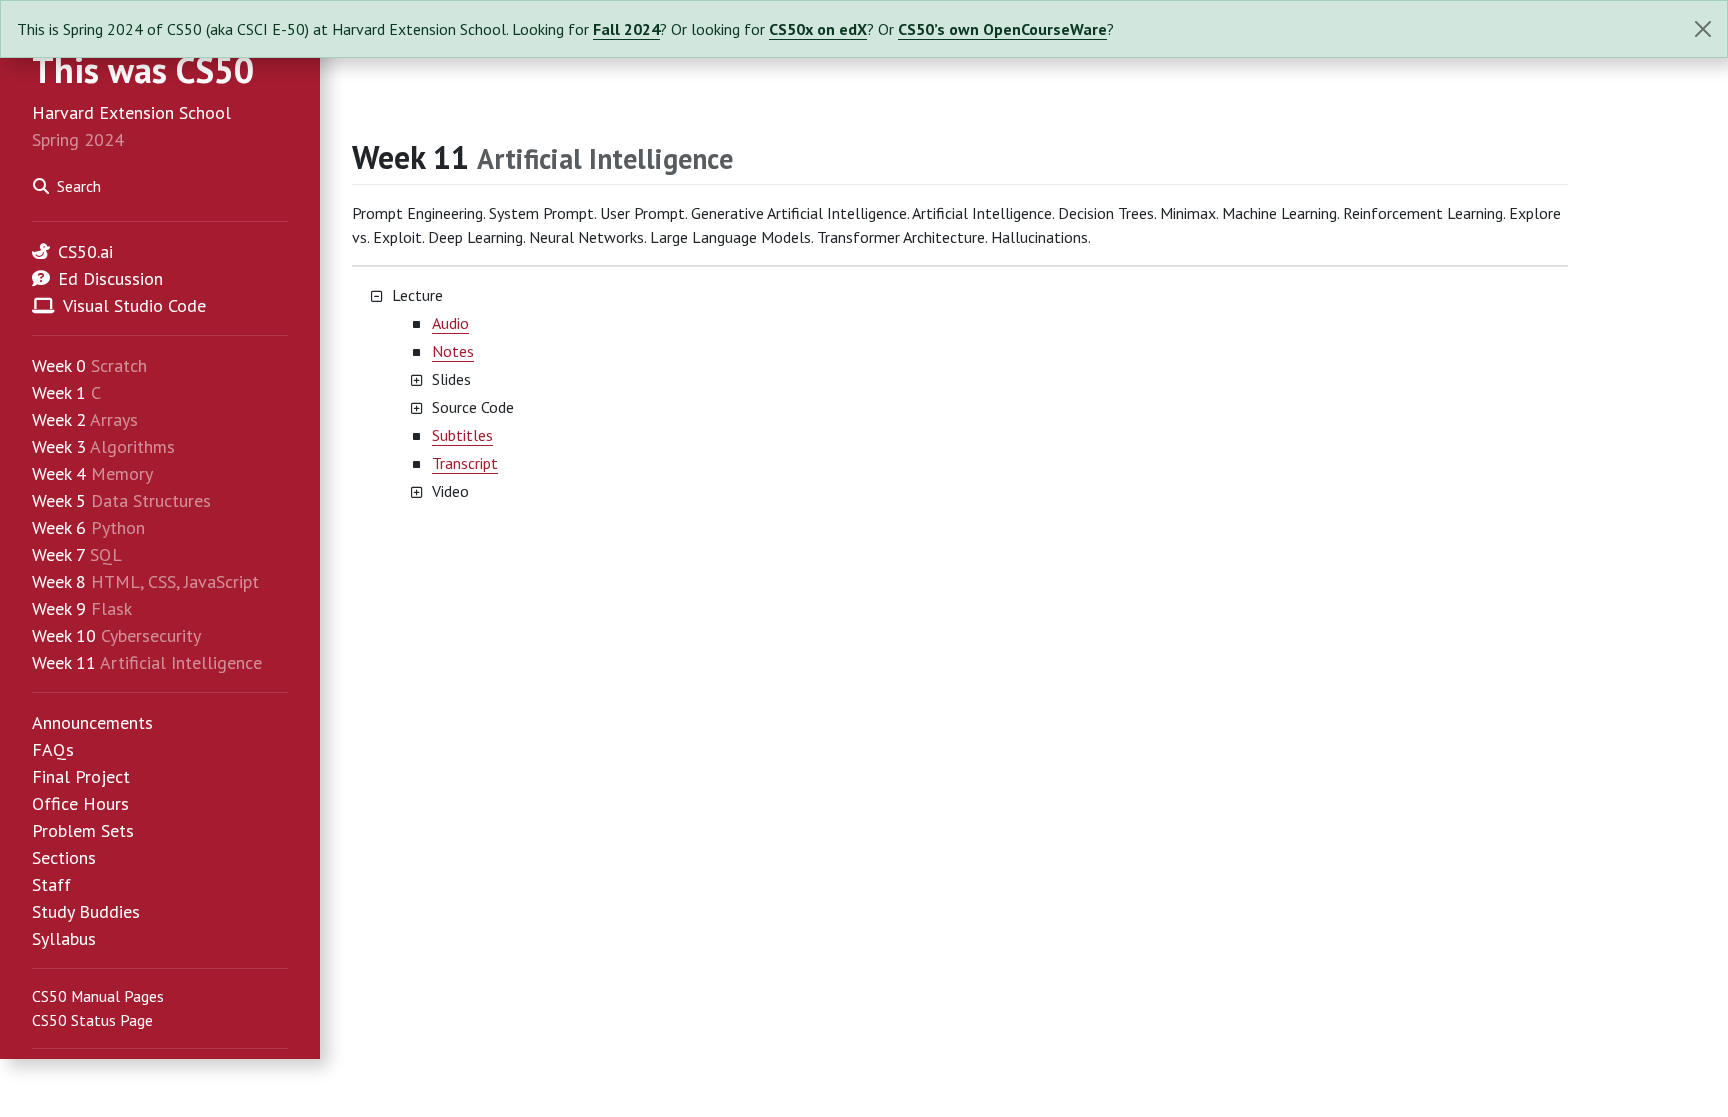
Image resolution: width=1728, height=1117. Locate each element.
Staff (51, 884)
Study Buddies (86, 911)
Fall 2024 (626, 29)
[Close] (1703, 29)
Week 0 (59, 365)
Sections (64, 857)
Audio (450, 323)
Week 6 (59, 527)
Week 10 (64, 635)
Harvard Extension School (131, 112)
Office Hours (80, 803)
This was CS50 (143, 69)
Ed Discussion (110, 278)
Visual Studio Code (134, 305)
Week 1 (59, 392)
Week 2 (59, 419)
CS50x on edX (818, 29)
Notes (453, 351)
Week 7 (58, 554)
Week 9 (59, 608)
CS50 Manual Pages (98, 996)
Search (79, 186)
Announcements (92, 722)
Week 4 (59, 473)
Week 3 (59, 446)
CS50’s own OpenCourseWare (1002, 29)
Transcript (465, 463)
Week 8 (59, 581)
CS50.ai (85, 251)
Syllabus (64, 938)
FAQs (53, 749)
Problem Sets (83, 830)
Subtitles (462, 435)
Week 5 (59, 500)
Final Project (81, 776)
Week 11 (64, 662)
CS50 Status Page (92, 1020)
